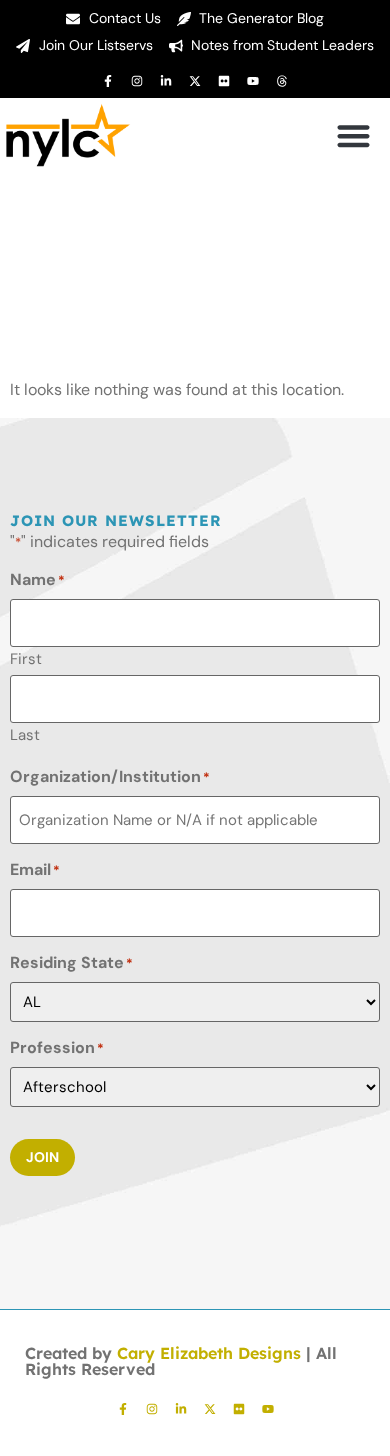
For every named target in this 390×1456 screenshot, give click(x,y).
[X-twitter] (195, 81)
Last (25, 734)
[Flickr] (224, 81)
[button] (354, 135)
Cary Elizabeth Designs (209, 1353)
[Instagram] (137, 81)
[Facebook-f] (108, 81)
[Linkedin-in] (166, 81)
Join (42, 1157)
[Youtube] (253, 81)
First (26, 658)
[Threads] (282, 81)
